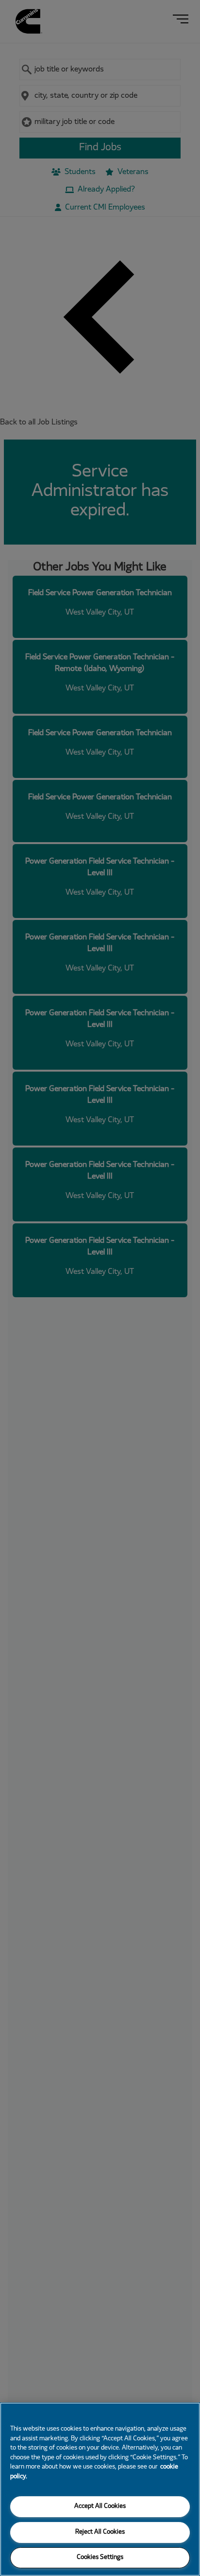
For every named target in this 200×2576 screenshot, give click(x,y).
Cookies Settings (100, 2558)
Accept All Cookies (100, 2506)
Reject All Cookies (100, 2532)
